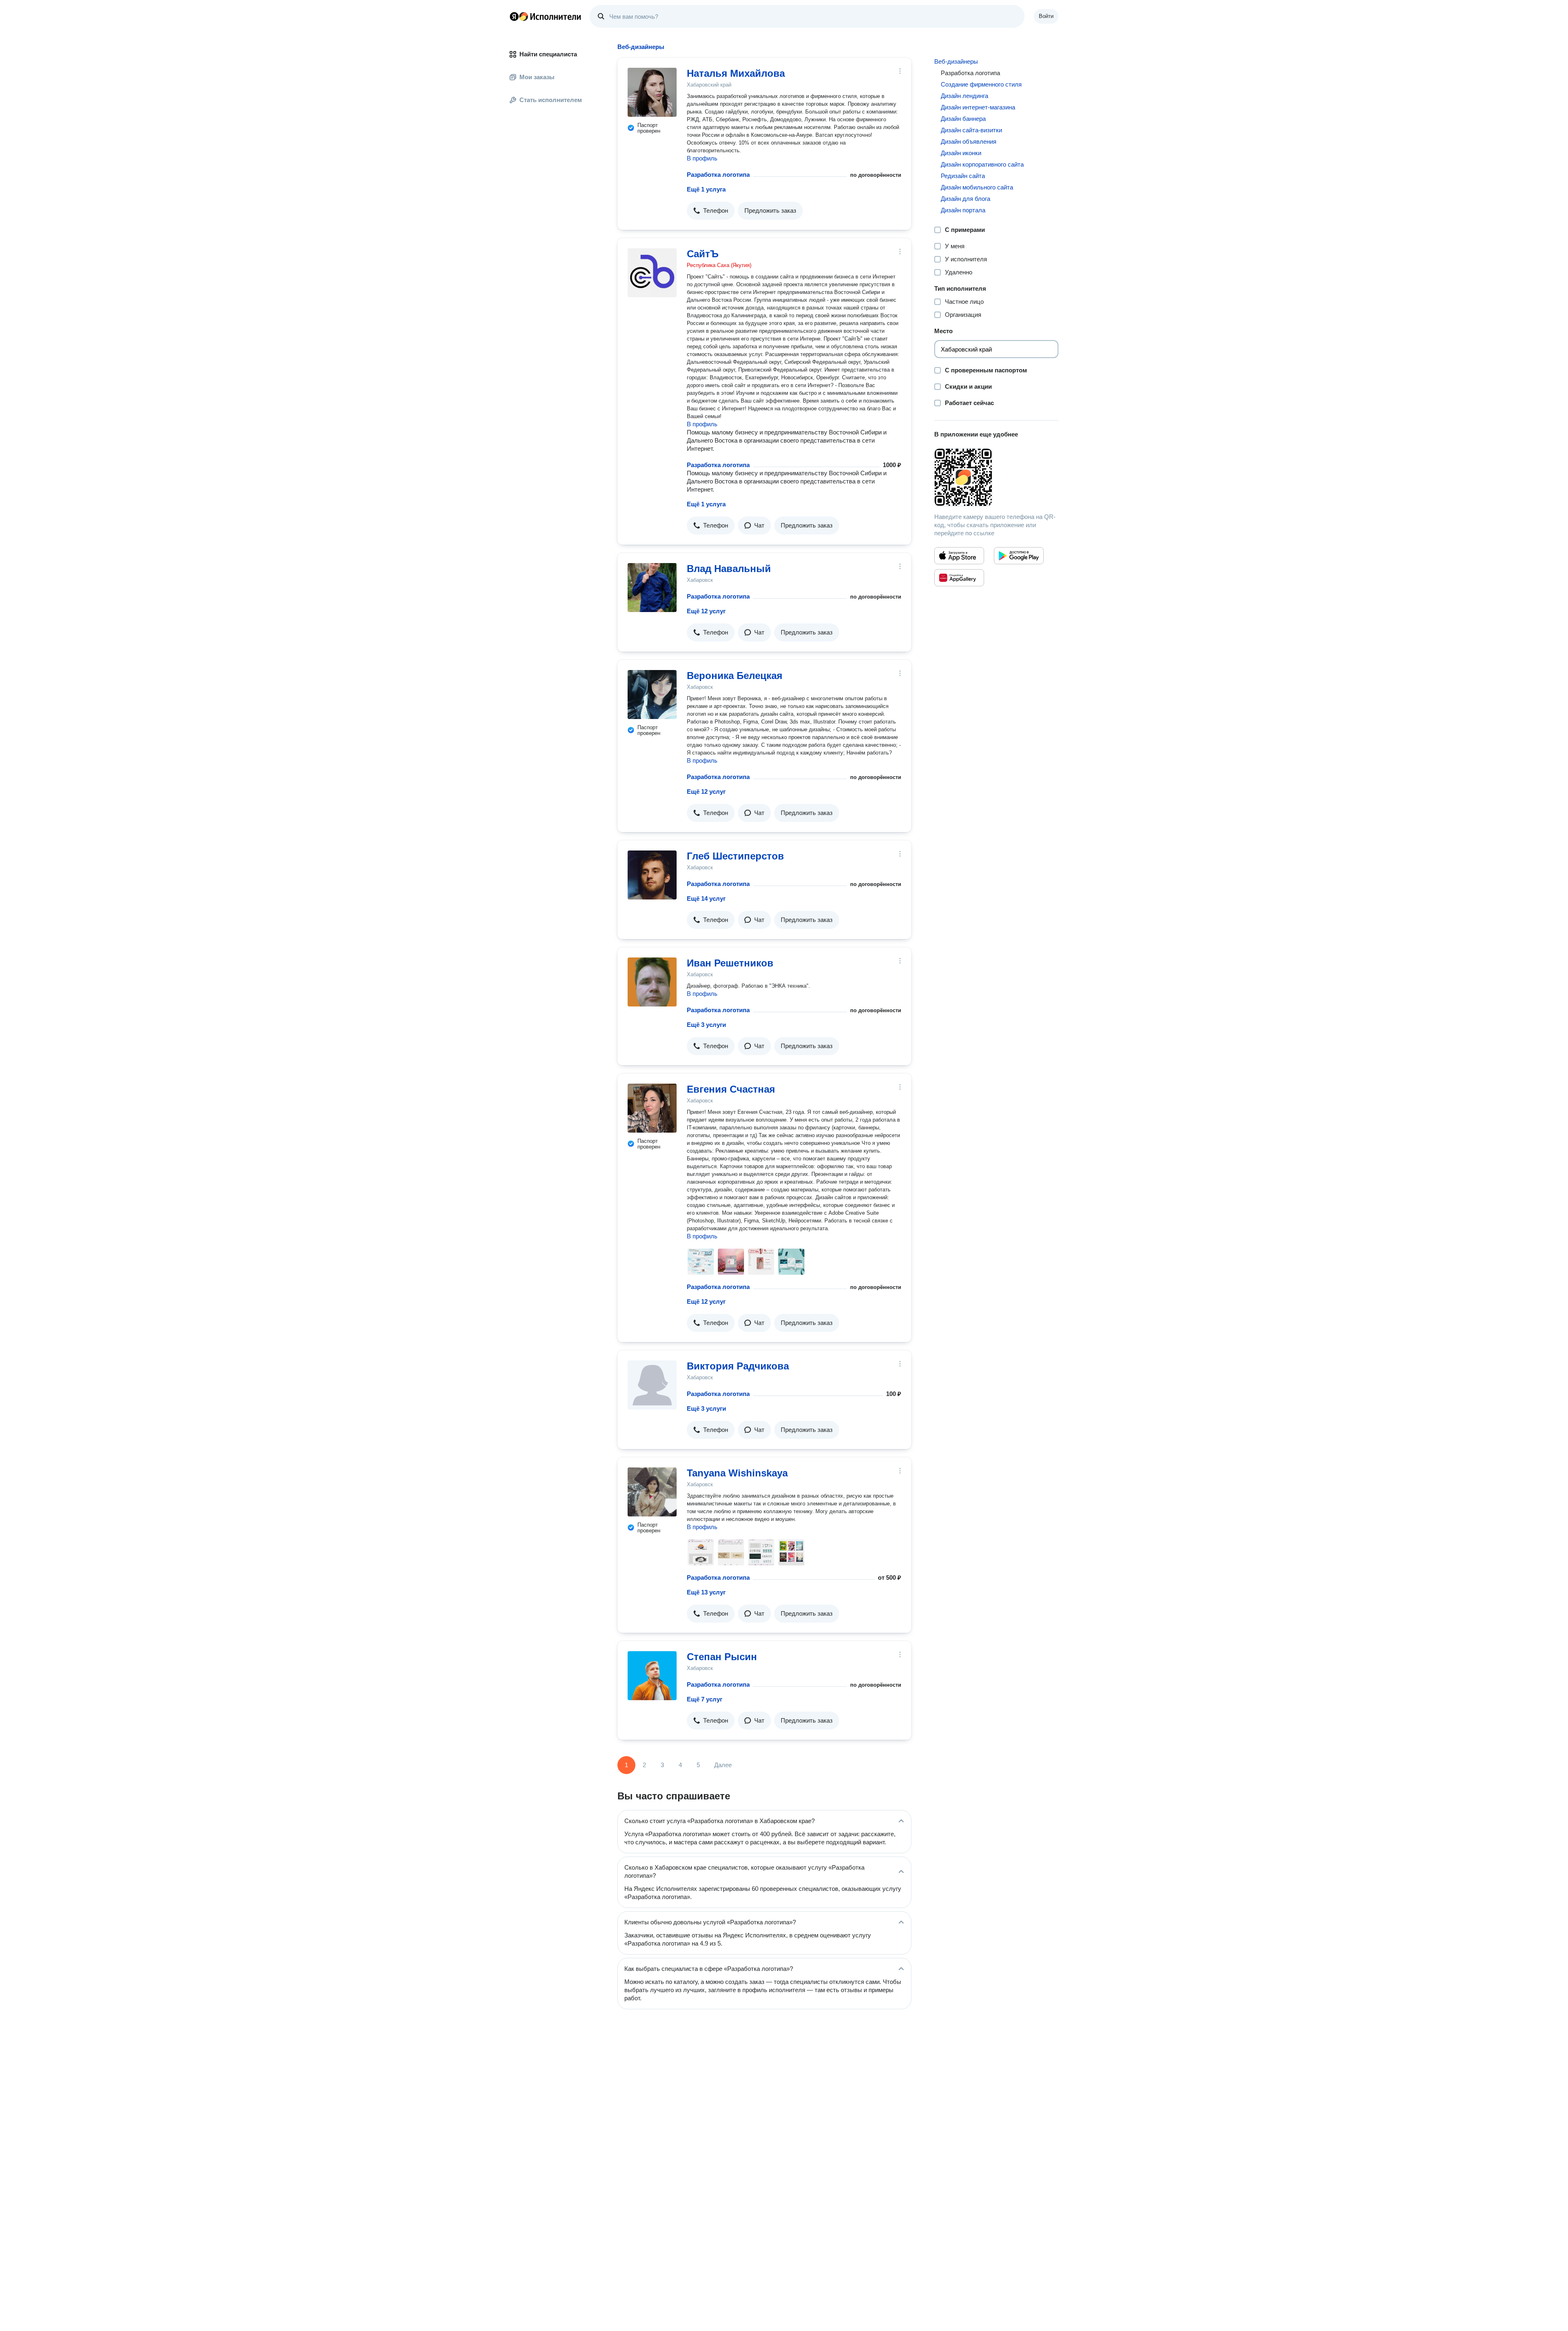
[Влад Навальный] (652, 588)
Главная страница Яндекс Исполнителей (546, 16)
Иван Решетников (730, 963)
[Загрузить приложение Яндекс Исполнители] (996, 477)
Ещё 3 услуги (706, 1025)
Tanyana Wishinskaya (737, 1473)
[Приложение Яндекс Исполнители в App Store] (959, 556)
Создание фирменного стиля (981, 84)
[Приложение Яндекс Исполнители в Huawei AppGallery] (959, 578)
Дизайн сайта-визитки (971, 130)
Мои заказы (537, 77)
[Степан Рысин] (652, 1676)
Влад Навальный (729, 569)
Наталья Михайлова (736, 73)
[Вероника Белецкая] (652, 695)
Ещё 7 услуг (705, 1699)
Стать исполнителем (551, 100)
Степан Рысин (722, 1657)
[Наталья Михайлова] (652, 92)
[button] (711, 211)
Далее (723, 1765)
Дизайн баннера (963, 119)
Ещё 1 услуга (706, 189)
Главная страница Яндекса (514, 16)
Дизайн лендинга (964, 96)
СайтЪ (703, 254)
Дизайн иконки (961, 153)
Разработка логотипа (718, 175)
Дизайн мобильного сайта (977, 187)
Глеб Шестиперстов (735, 856)
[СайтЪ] (652, 273)
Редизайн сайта (963, 176)
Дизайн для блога (966, 199)
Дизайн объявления (969, 141)
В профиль (702, 158)
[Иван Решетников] (652, 982)
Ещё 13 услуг (706, 1592)
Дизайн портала (963, 210)
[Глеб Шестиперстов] (652, 875)
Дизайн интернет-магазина (978, 107)
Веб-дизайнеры (956, 61)
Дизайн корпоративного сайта (982, 164)
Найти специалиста (548, 54)
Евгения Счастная (731, 1089)
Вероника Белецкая (735, 676)
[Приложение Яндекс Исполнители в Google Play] (1019, 556)
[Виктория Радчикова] (652, 1385)
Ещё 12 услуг (706, 611)
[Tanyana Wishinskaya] (652, 1492)
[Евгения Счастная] (652, 1108)
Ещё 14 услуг (706, 898)
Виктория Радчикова (738, 1366)
